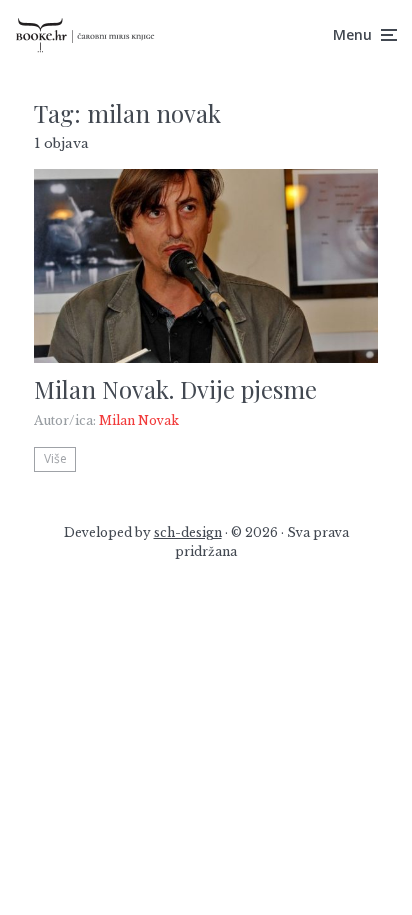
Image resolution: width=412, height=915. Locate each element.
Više (55, 458)
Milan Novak (139, 420)
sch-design (188, 532)
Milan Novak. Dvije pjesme (175, 389)
